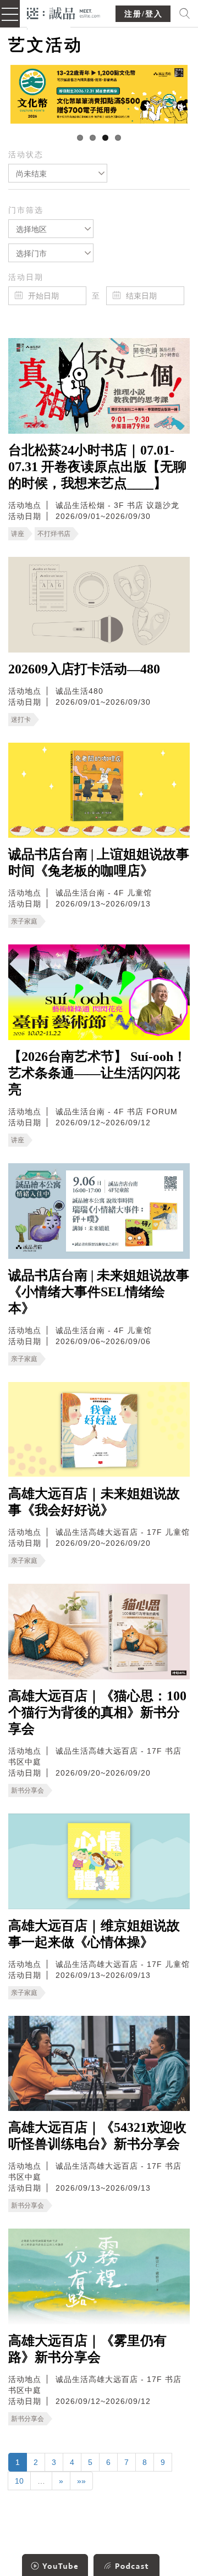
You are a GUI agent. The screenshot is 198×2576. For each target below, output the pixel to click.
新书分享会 (28, 1790)
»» (81, 2481)
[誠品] (64, 12)
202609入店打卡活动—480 (84, 669)
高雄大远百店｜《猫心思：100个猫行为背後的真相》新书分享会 (97, 1712)
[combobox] (58, 173)
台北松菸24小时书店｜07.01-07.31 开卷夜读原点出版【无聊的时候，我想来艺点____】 (97, 467)
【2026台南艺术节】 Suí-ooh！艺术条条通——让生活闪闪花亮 (97, 1073)
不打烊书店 (54, 534)
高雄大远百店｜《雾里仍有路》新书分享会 (87, 2349)
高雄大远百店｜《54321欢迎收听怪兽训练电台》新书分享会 (97, 2136)
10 (19, 2481)
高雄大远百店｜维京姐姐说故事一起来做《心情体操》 (94, 1934)
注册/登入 (144, 14)
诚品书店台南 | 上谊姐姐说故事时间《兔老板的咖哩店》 (99, 863)
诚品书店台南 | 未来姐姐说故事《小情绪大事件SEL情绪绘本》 (99, 1292)
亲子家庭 (24, 921)
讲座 (18, 534)
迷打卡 (21, 720)
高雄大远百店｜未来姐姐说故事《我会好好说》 (94, 1502)
